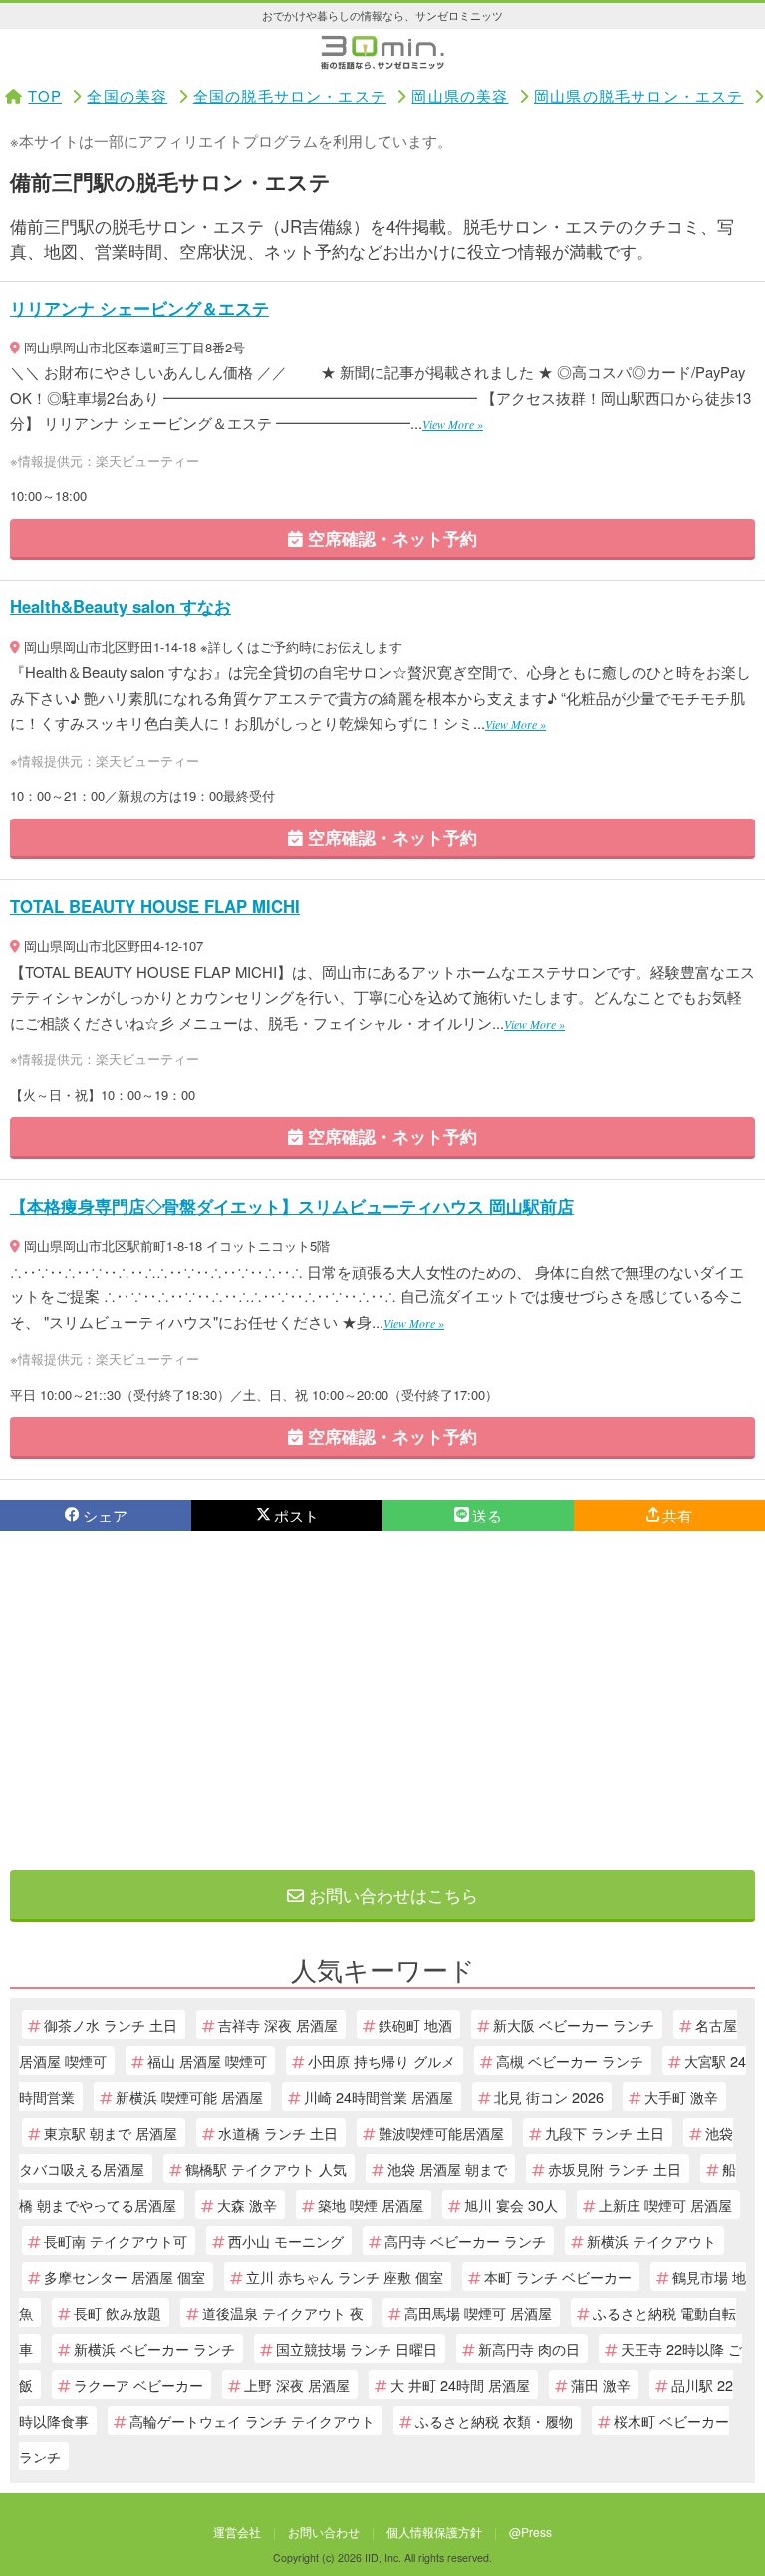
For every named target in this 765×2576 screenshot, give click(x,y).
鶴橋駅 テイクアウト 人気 (266, 2168)
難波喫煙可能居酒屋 (441, 2132)
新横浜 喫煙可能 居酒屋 (189, 2097)
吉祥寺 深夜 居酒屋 (278, 2025)
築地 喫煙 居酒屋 (371, 2204)
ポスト (296, 1515)
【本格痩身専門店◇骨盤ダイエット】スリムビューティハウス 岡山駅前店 (292, 1206)
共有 (677, 1515)
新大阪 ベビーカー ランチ (574, 2025)
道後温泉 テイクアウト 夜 (283, 2313)
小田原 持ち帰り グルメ (382, 2061)
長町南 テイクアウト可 (116, 2241)
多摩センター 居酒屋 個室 (125, 2277)
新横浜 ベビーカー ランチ (154, 2348)
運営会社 (237, 2532)
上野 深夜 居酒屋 (297, 2384)
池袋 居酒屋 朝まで (447, 2168)
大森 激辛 (247, 2204)
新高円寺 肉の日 (529, 2348)
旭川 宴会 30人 (511, 2204)
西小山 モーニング (286, 2241)
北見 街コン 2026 (549, 2097)
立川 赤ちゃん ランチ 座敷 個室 (345, 2277)
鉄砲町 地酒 (415, 2025)
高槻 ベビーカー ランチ (570, 2061)
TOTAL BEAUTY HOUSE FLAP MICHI (155, 906)
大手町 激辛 (681, 2097)
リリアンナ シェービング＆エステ (139, 308)
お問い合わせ (324, 2532)
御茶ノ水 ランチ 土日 (111, 2025)
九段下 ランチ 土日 (605, 2132)
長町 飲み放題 (118, 2313)
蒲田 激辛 (601, 2384)
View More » (453, 424)
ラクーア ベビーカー (138, 2384)
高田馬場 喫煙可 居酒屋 (478, 2313)
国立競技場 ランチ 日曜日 (357, 2348)
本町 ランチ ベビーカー (558, 2277)
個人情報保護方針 (434, 2532)
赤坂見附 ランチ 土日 (615, 2168)
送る (487, 1515)
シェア (105, 1515)
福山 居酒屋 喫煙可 (207, 2061)
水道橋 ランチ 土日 (278, 2132)
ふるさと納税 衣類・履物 (494, 2420)
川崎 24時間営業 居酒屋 (379, 2097)
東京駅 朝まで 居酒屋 (111, 2132)
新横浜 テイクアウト (651, 2241)
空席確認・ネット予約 (390, 538)
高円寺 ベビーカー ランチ (465, 2241)
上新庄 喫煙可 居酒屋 (665, 2204)
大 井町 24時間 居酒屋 (460, 2384)
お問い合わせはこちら (391, 1894)
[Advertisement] (382, 1701)
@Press (530, 2532)
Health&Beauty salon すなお (121, 606)
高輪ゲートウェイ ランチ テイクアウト (252, 2420)
